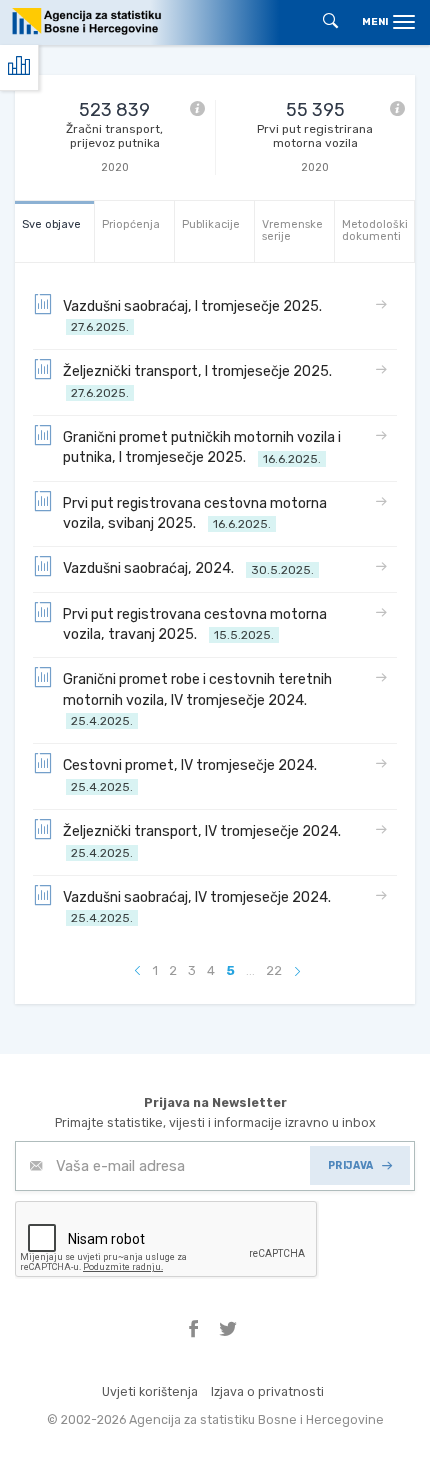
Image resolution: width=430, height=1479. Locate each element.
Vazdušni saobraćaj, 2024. (188, 568)
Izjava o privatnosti (267, 1391)
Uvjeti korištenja (150, 1391)
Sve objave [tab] (51, 224)
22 (274, 970)
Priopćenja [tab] (131, 224)
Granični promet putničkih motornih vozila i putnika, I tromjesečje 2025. (202, 447)
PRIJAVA (351, 1165)
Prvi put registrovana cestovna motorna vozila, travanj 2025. (195, 624)
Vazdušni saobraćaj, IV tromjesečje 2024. (200, 907)
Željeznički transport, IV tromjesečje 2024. (205, 841)
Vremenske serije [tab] (292, 230)
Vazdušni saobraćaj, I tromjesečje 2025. (195, 316)
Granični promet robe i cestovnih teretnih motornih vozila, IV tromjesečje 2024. (197, 699)
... (250, 970)
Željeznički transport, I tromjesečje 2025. (200, 381)
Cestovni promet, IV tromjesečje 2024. (193, 775)
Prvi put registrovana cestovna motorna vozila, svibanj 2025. (195, 513)
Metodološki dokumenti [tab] (375, 230)
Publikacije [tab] (211, 224)
